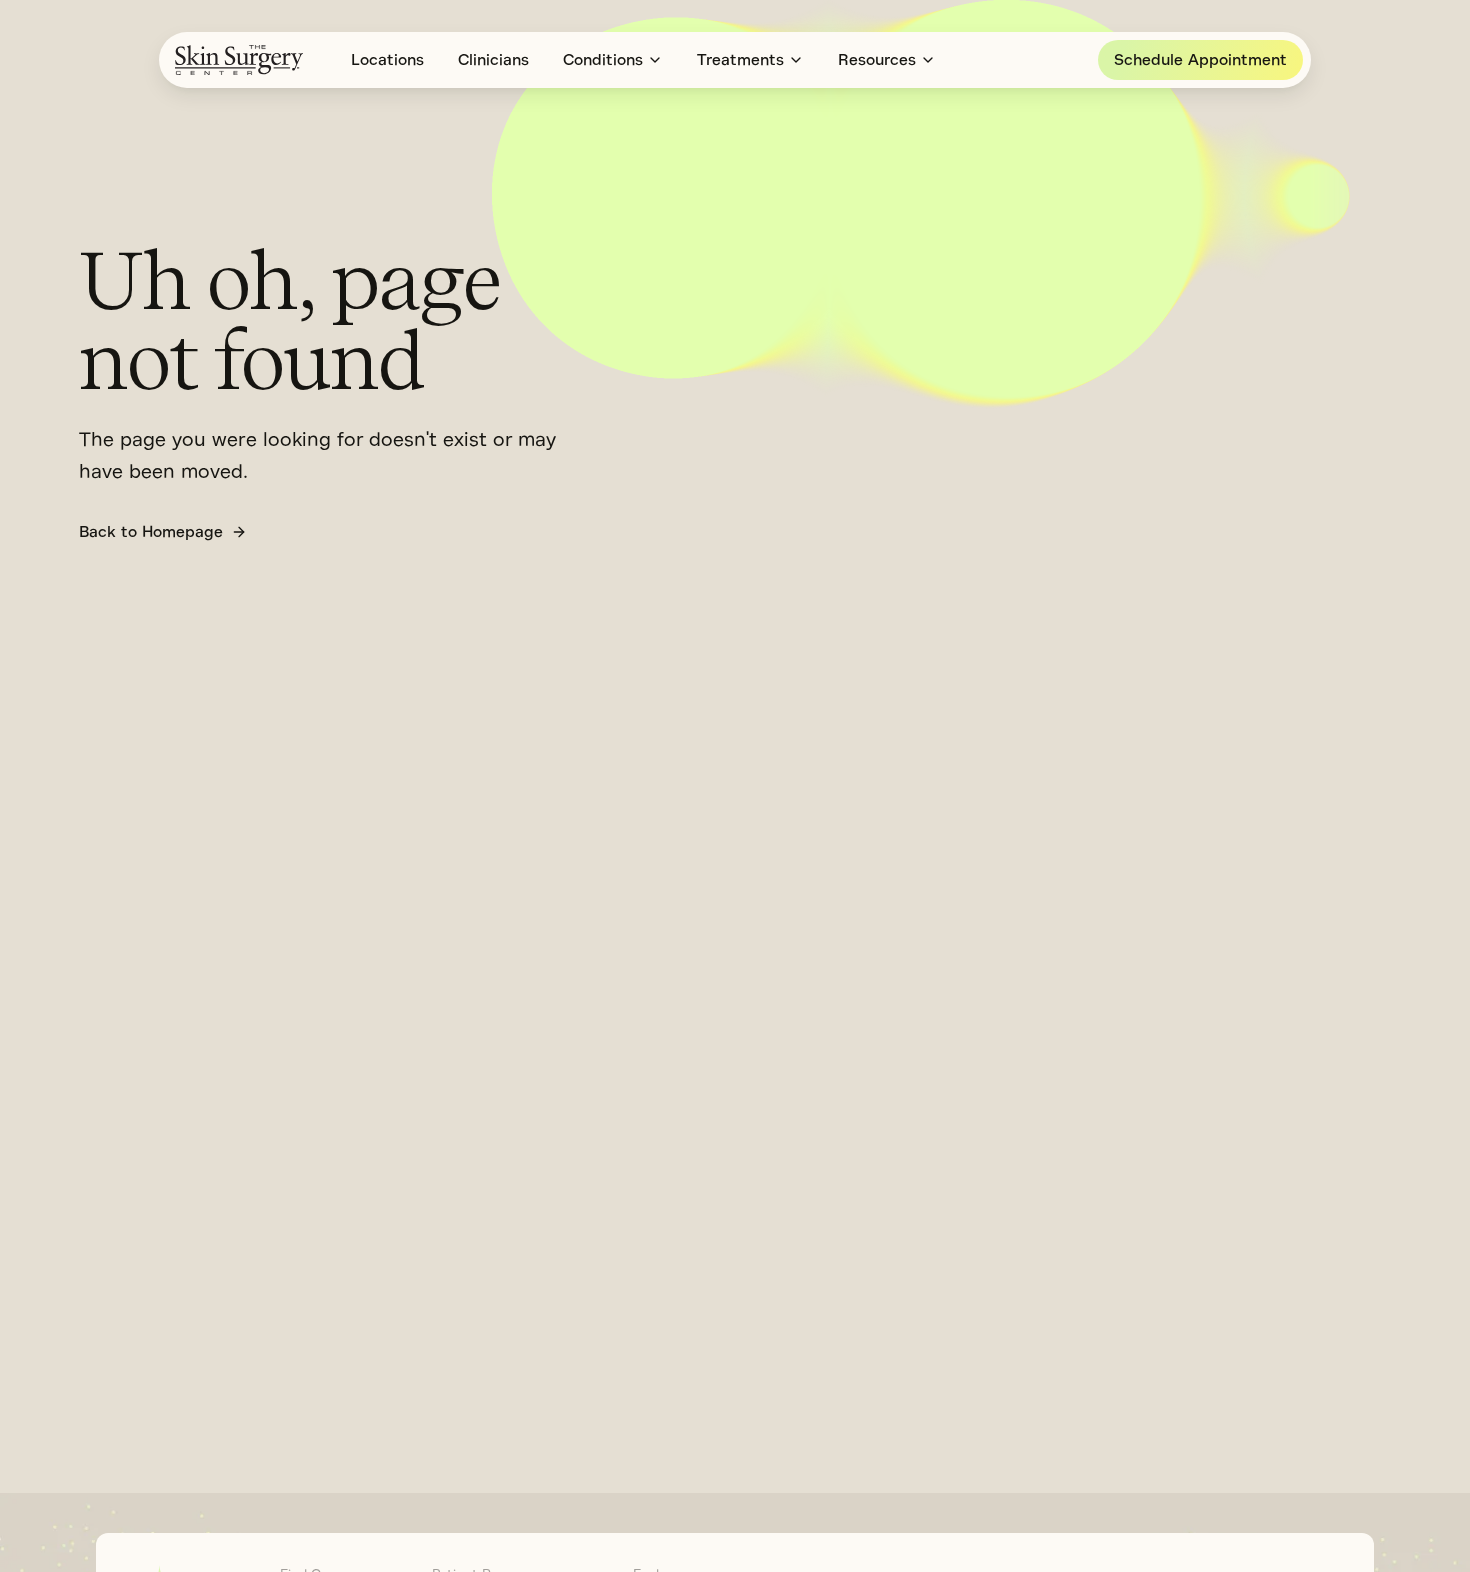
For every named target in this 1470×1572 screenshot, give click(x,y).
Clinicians (493, 60)
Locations (387, 60)
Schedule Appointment (1200, 60)
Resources (877, 60)
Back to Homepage (151, 532)
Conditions (603, 60)
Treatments (740, 60)
